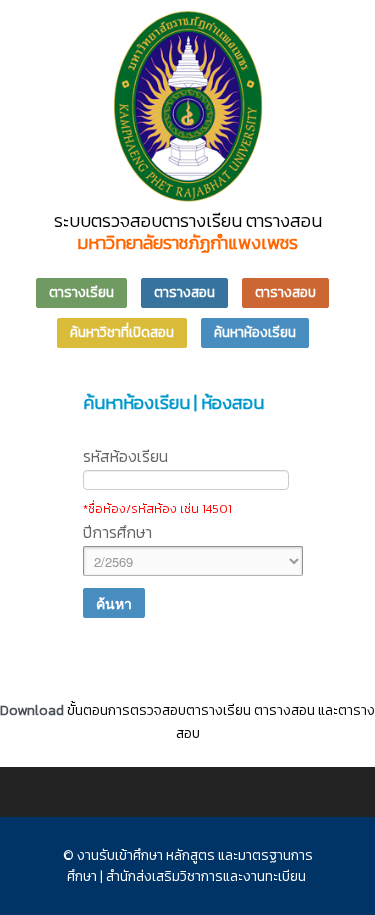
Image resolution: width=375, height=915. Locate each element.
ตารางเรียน (81, 292)
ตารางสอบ (285, 292)
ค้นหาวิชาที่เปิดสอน (122, 332)
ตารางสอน (184, 292)
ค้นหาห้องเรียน (255, 332)
